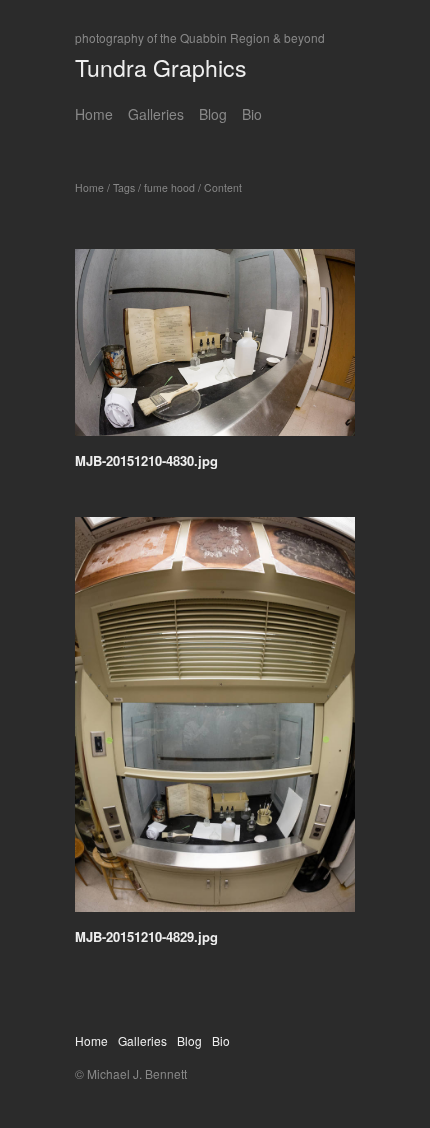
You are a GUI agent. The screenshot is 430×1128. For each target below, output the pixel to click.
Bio (252, 114)
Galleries (156, 114)
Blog (213, 114)
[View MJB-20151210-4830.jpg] (215, 349)
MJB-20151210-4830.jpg (146, 460)
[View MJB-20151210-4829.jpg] (215, 721)
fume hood (169, 187)
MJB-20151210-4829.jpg (146, 936)
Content (223, 187)
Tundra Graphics (161, 67)
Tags (124, 187)
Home (94, 114)
